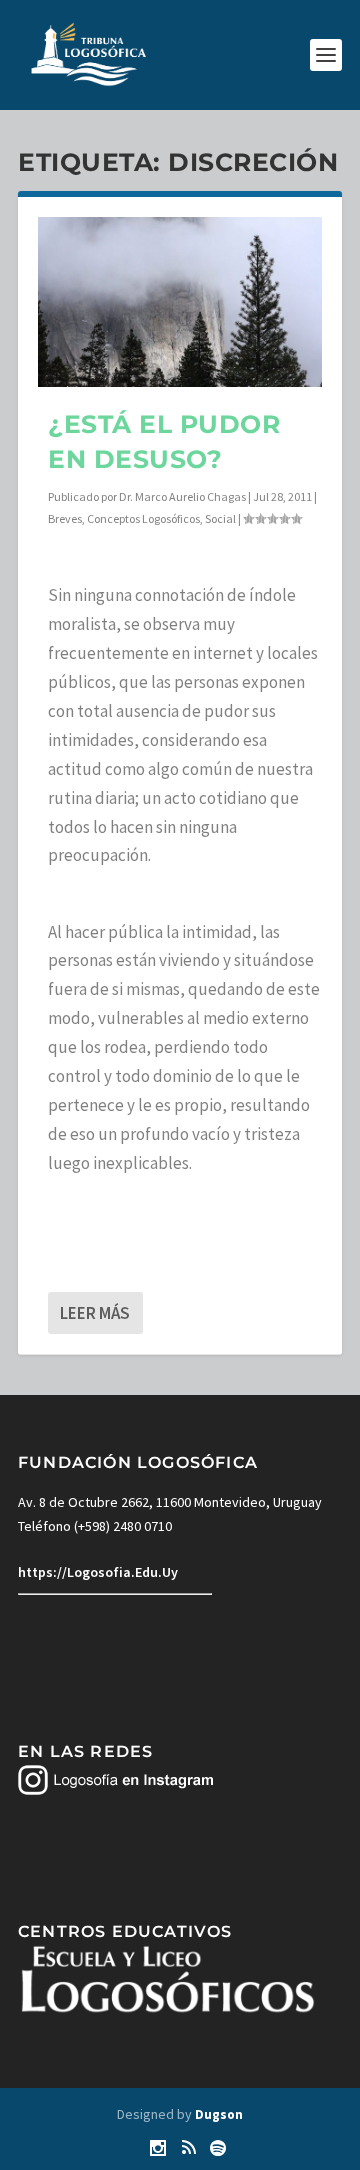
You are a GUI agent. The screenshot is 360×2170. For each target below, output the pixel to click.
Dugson (219, 2114)
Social (220, 518)
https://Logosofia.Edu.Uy (98, 1572)
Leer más (95, 1313)
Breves (65, 518)
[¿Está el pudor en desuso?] (180, 302)
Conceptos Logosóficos (143, 518)
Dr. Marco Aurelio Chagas (182, 496)
